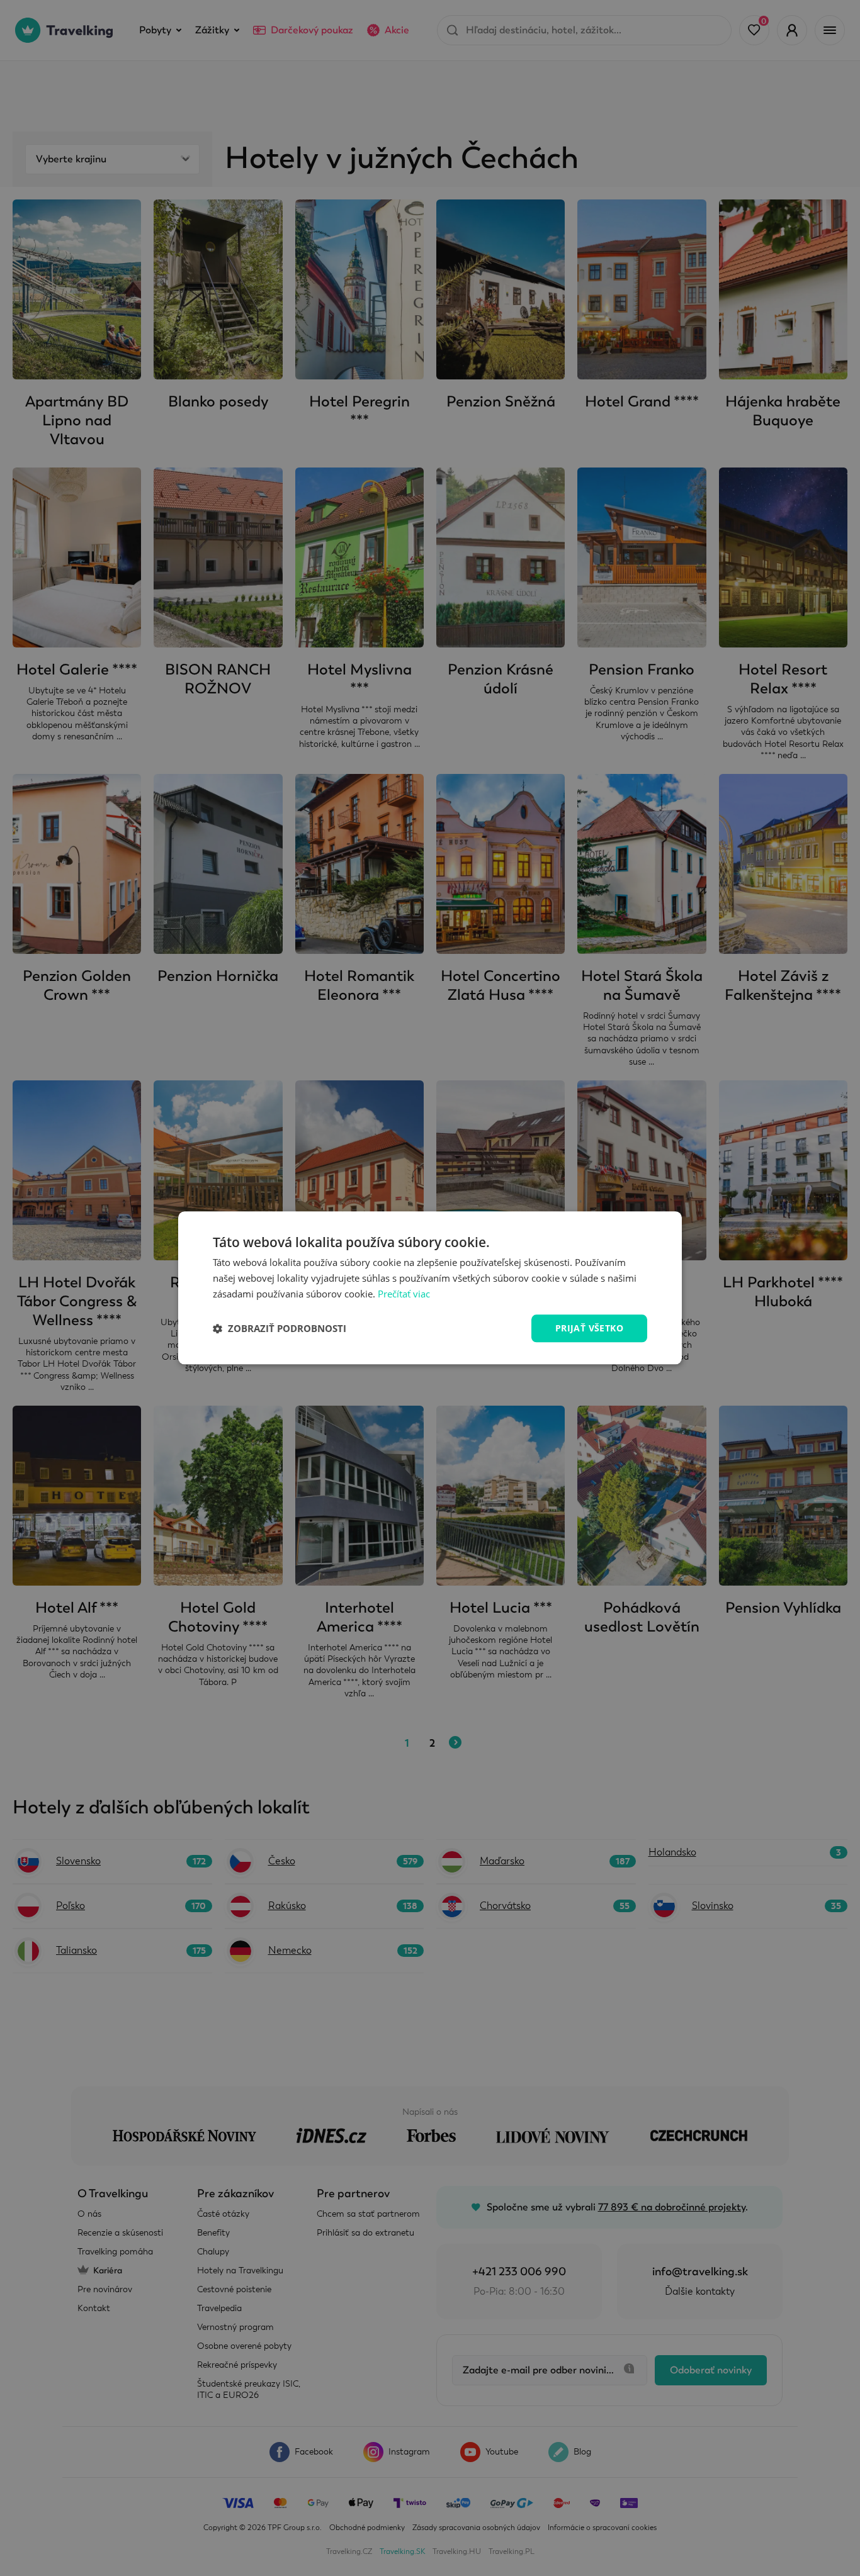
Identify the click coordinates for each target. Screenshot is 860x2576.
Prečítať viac (404, 1294)
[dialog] (430, 1288)
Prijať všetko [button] (589, 1328)
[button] (280, 1328)
